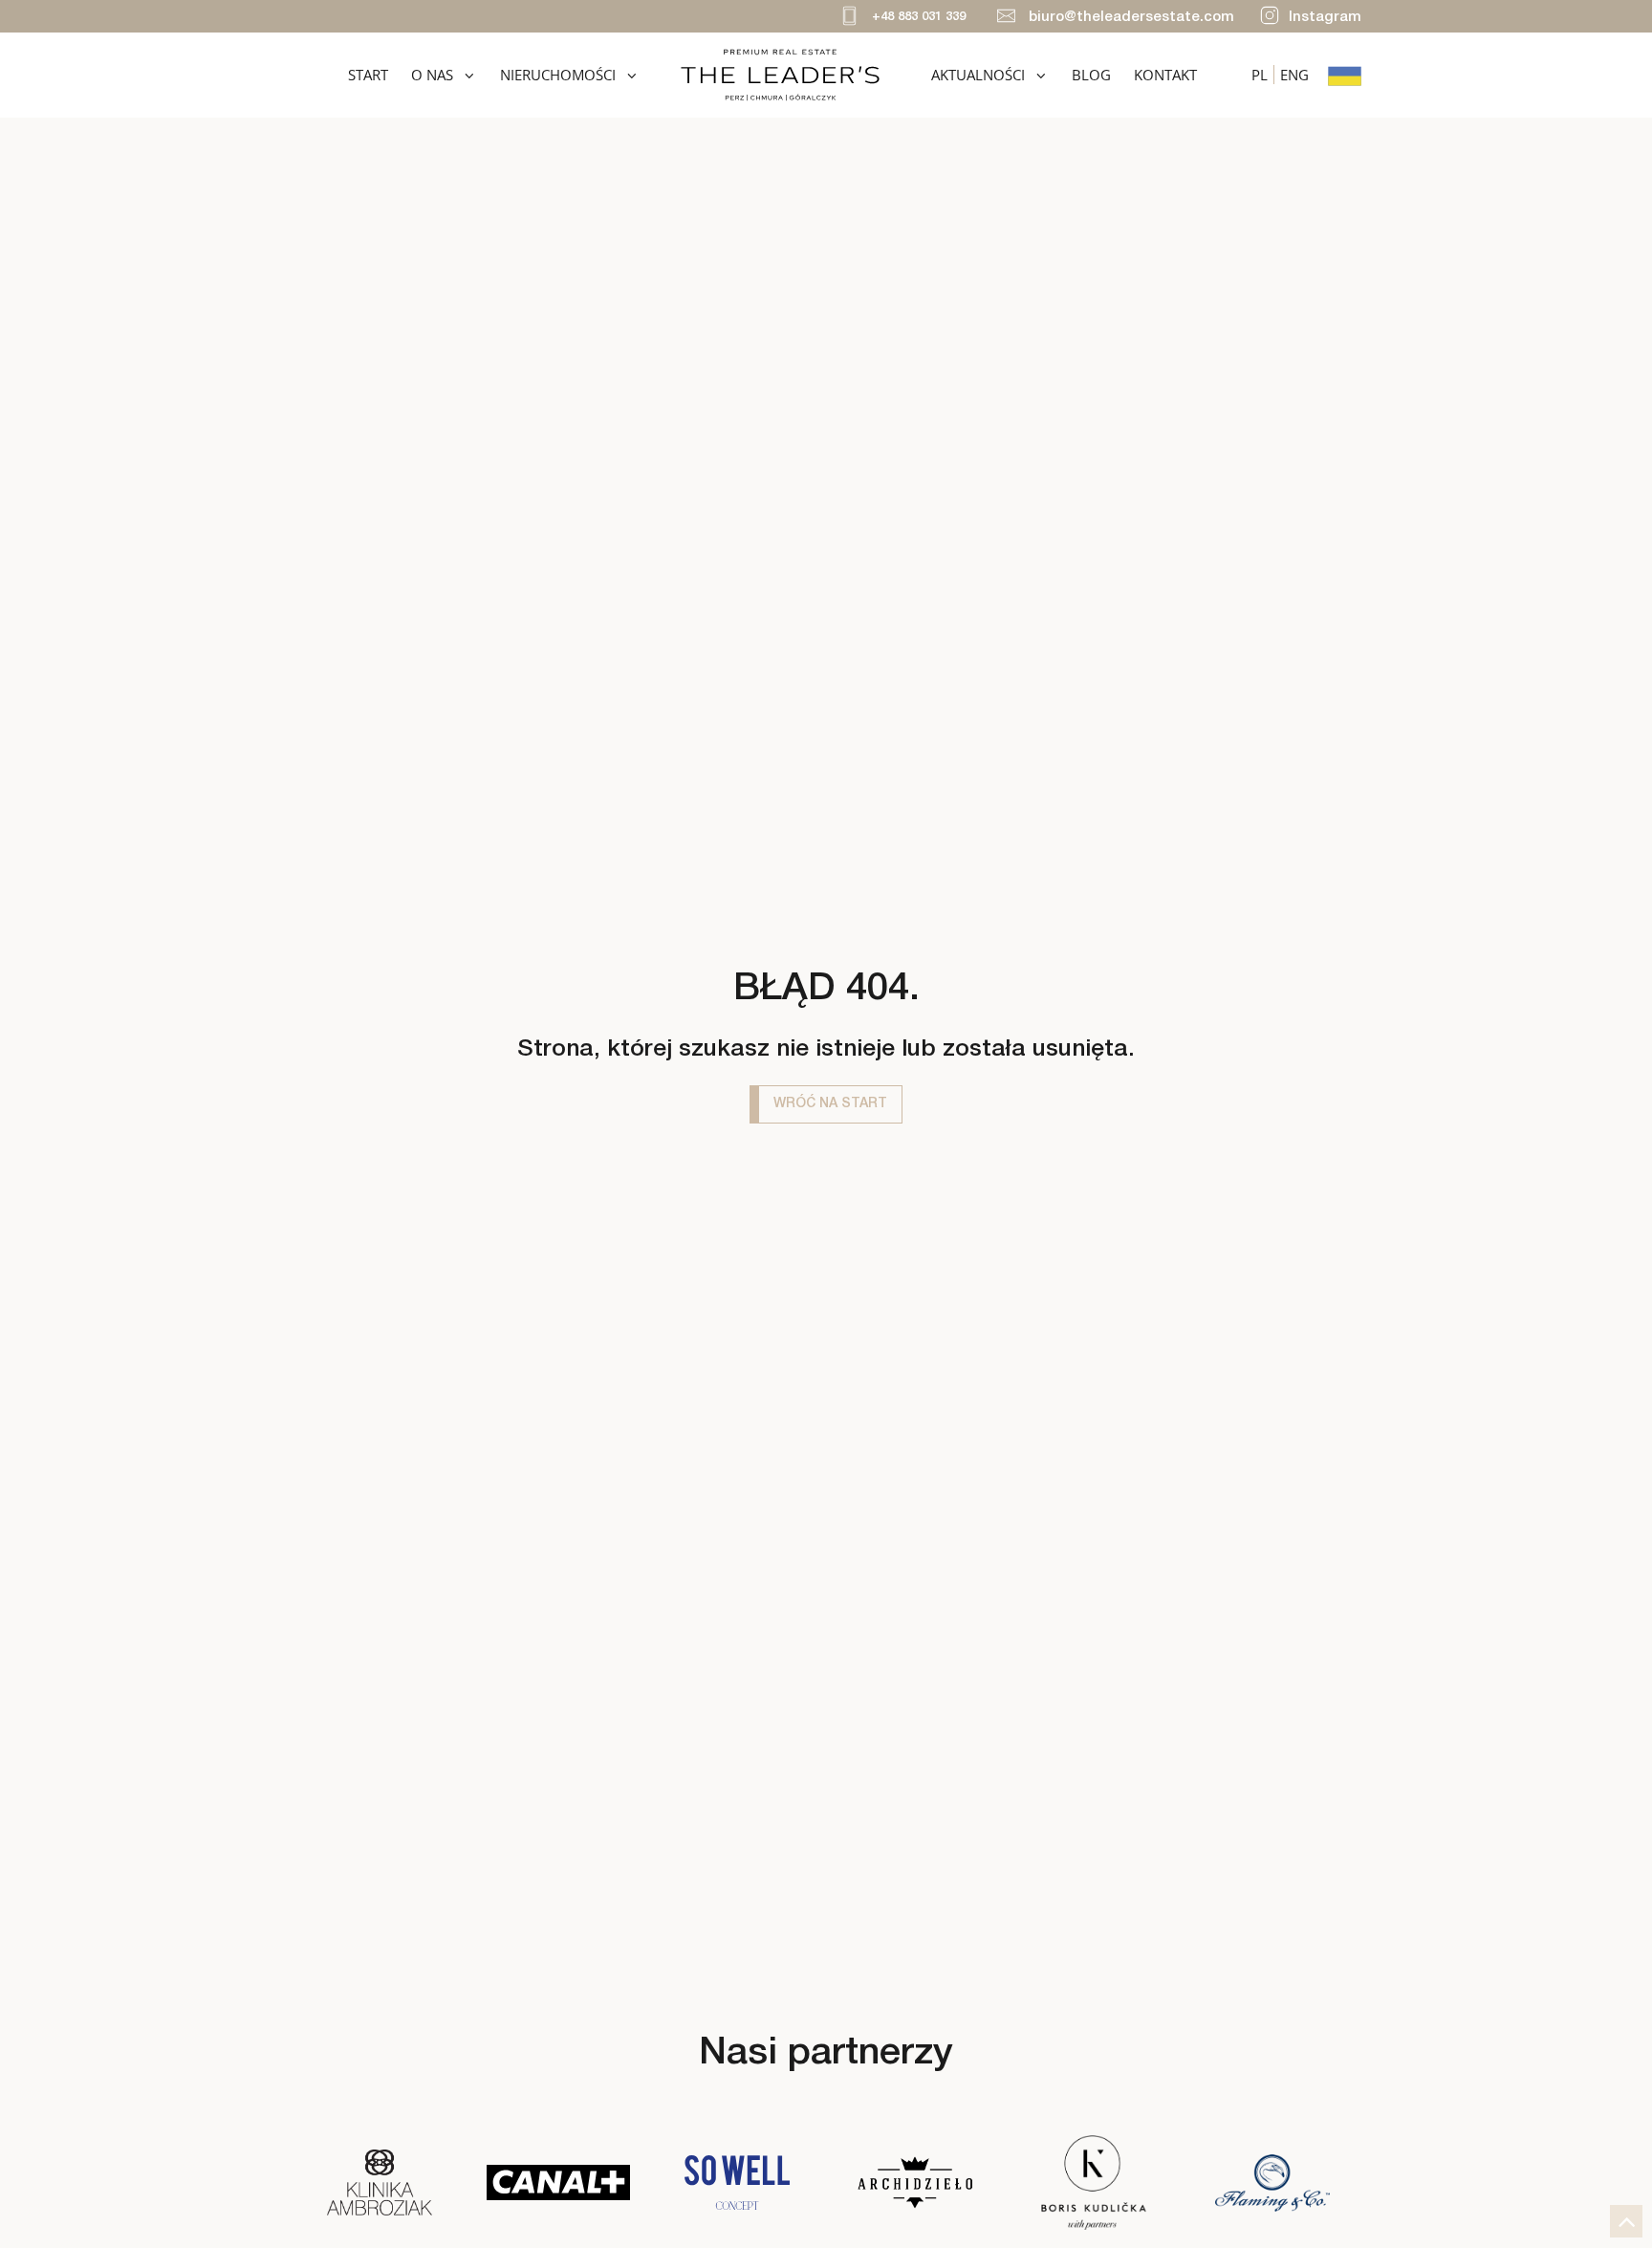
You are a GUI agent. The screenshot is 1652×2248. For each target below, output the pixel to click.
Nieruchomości (558, 75)
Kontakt (1165, 75)
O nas (432, 75)
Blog (1091, 75)
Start (368, 75)
